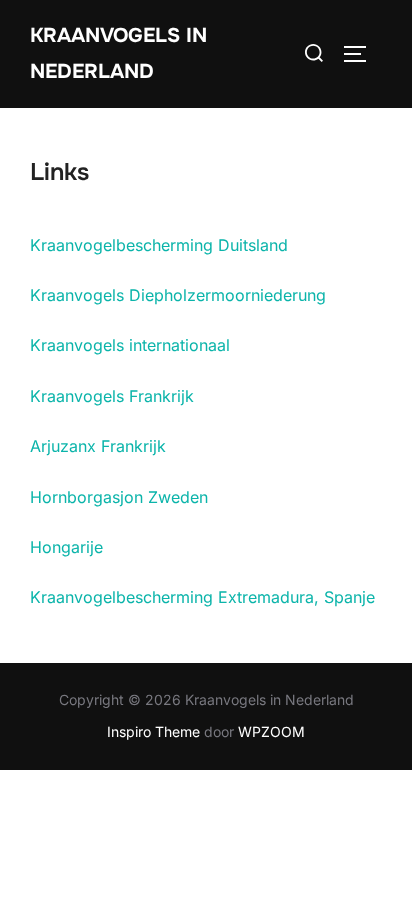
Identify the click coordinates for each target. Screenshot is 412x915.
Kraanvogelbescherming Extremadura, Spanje (202, 597)
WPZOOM (271, 731)
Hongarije (66, 547)
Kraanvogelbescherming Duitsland (159, 245)
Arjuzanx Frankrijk (98, 446)
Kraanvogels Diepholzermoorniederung (178, 295)
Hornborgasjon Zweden (119, 497)
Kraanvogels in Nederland (118, 53)
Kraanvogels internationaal (130, 345)
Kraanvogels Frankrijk (112, 396)
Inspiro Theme (153, 731)
